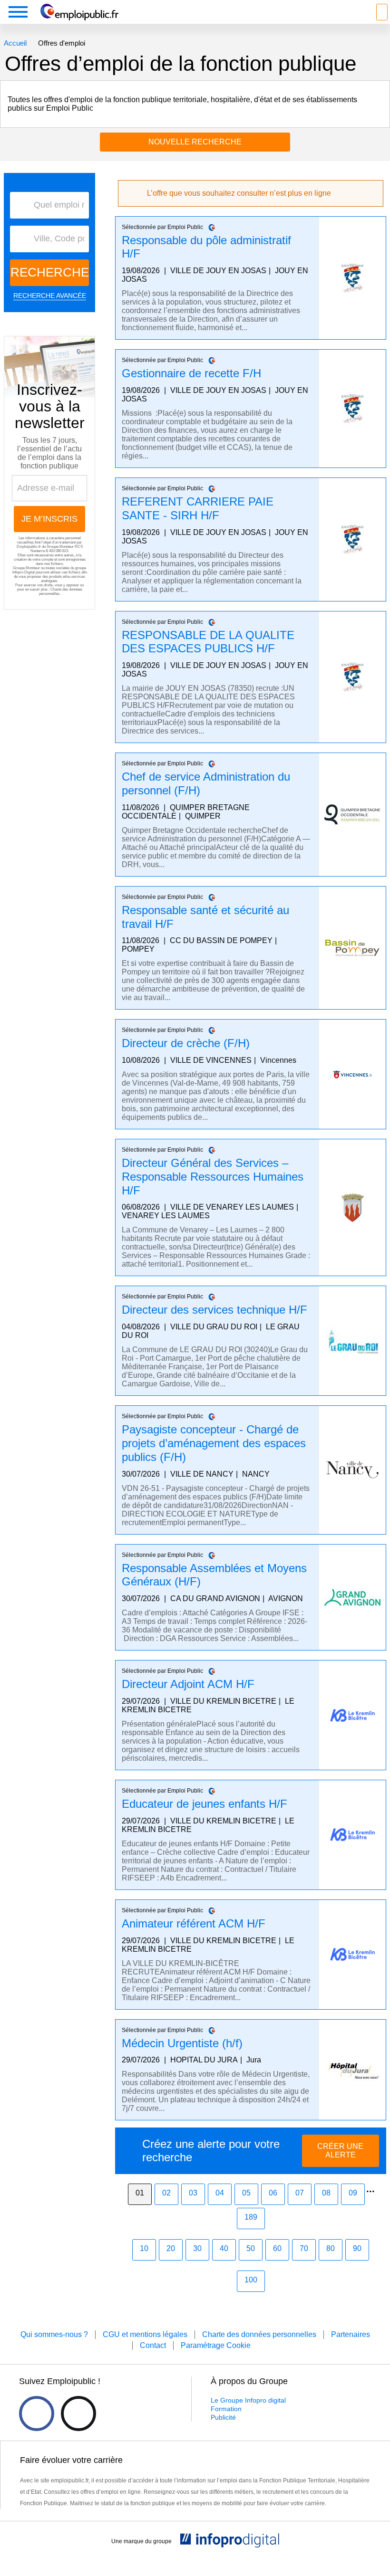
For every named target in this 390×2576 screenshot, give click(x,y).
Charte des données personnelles (259, 2334)
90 (357, 2248)
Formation (226, 2409)
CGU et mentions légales (145, 2334)
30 (197, 2248)
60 (277, 2248)
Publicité (223, 2417)
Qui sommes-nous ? (54, 2334)
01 (140, 2193)
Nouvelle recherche (195, 142)
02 (166, 2193)
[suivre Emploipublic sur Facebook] (37, 2414)
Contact (153, 2345)
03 (193, 2193)
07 (300, 2193)
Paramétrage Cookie (216, 2345)
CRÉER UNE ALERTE (340, 2151)
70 (304, 2248)
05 (246, 2193)
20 (171, 2248)
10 (144, 2248)
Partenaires (351, 2334)
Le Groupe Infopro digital (248, 2400)
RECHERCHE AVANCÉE (50, 296)
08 (326, 2193)
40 (224, 2248)
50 (251, 2248)
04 (220, 2193)
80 (331, 2248)
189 (251, 2217)
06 (273, 2193)
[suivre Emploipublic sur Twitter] (78, 2414)
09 (353, 2193)
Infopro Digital (24, 572)
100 (251, 2280)
